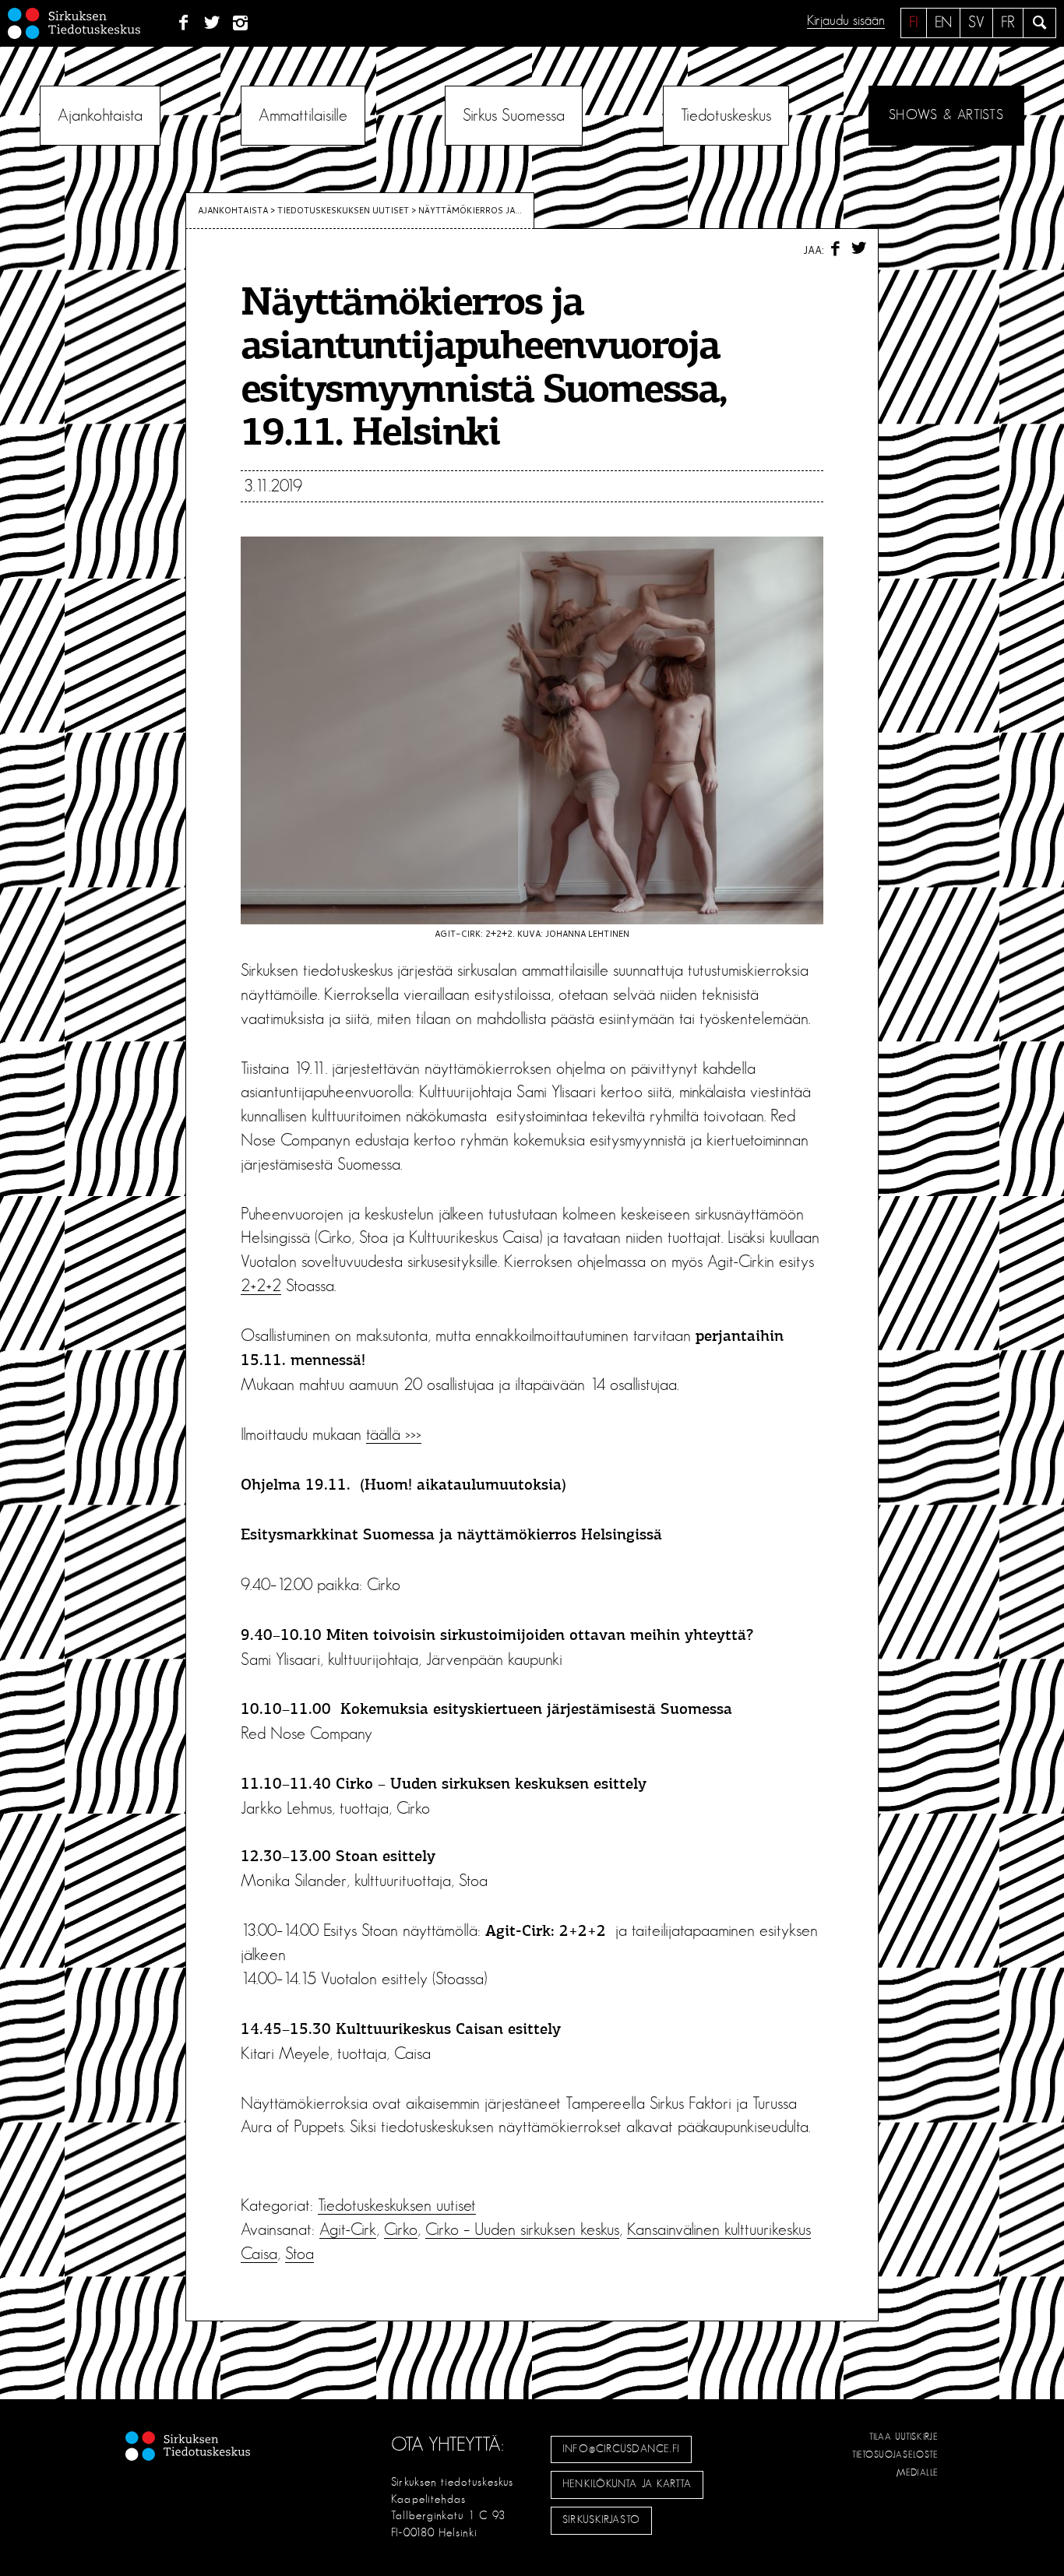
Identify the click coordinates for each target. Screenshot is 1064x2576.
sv (976, 23)
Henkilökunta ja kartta (627, 2484)
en (943, 23)
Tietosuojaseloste (895, 2455)
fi (914, 23)
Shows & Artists (946, 115)
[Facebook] (183, 23)
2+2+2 (261, 1286)
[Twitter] (212, 23)
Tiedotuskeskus (726, 115)
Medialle (918, 2472)
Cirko (401, 2229)
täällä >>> (394, 1434)
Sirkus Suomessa (514, 115)
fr (1008, 23)
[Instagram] (241, 23)
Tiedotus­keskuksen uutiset (343, 210)
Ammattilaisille (303, 115)
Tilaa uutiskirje (904, 2437)
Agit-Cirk (348, 2229)
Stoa (299, 2254)
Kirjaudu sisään (846, 21)
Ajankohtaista (100, 115)
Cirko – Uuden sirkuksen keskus (522, 2229)
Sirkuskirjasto (601, 2520)
